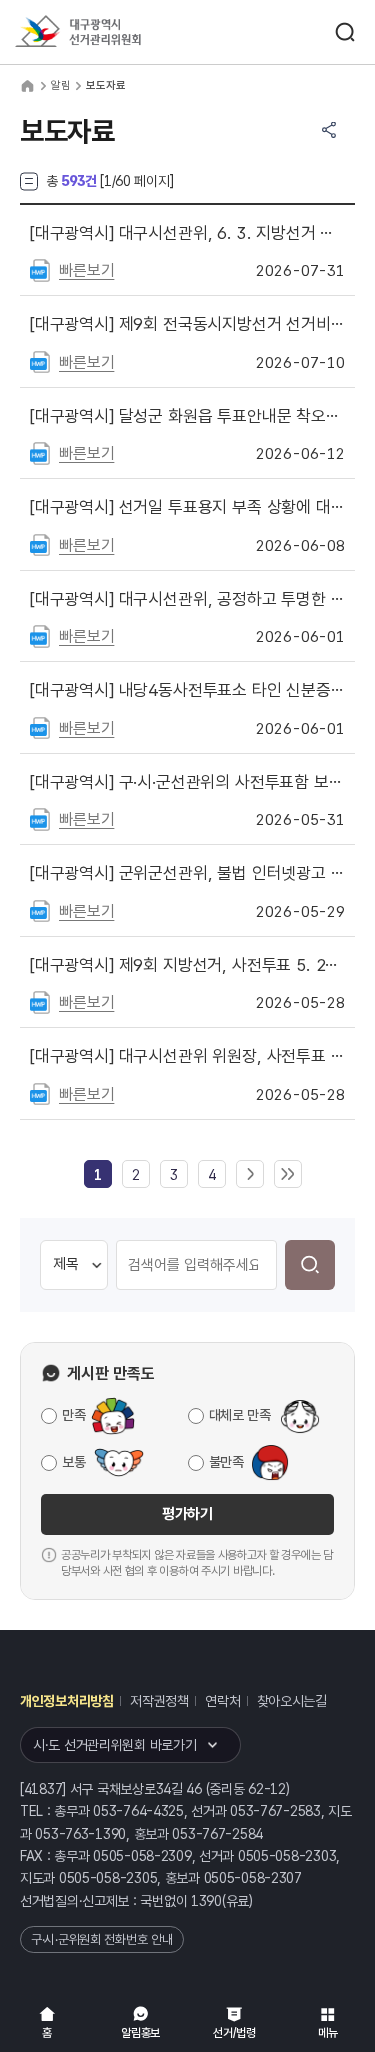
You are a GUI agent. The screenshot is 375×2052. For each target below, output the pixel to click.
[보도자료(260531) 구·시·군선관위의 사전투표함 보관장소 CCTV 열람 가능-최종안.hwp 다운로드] (40, 818)
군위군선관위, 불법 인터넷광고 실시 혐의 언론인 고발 (187, 873)
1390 (206, 1901)
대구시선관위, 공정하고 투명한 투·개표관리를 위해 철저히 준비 (187, 599)
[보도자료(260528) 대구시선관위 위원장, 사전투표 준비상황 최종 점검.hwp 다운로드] (40, 1093)
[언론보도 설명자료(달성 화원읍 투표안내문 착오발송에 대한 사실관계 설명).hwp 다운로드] (40, 452)
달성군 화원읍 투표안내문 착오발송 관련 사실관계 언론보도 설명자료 (187, 416)
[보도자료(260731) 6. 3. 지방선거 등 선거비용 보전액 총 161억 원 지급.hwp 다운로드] (40, 269)
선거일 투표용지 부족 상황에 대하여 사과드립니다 (187, 507)
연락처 (222, 1701)
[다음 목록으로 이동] (250, 1175)
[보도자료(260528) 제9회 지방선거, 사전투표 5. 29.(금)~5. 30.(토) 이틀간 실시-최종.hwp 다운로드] (40, 1001)
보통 (73, 1462)
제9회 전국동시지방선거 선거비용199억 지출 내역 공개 (187, 324)
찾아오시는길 (292, 1701)
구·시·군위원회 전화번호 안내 (102, 1939)
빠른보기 (86, 270)
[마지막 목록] (288, 1175)
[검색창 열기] (345, 32)
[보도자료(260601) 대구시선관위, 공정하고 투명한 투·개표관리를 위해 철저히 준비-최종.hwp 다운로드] (40, 635)
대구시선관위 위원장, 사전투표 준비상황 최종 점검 (187, 1056)
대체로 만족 (240, 1415)
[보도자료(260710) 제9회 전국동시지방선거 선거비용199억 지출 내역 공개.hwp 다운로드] (40, 361)
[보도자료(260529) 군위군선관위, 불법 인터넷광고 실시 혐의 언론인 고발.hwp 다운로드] (40, 910)
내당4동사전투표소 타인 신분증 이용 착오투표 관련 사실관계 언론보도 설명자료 (187, 690)
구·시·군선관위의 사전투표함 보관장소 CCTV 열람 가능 (187, 782)
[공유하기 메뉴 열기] (329, 130)
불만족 (226, 1462)
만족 (73, 1415)
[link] (98, 1175)
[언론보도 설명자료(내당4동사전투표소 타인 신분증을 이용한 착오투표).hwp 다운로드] (40, 727)
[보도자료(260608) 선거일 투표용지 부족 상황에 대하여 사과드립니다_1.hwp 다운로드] (40, 544)
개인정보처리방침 (67, 1701)
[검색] (310, 1265)
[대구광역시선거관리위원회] (115, 32)
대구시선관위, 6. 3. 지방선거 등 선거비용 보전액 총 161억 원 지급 (187, 233)
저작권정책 (159, 1701)
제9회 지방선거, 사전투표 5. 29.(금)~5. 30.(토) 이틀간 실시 (187, 965)
